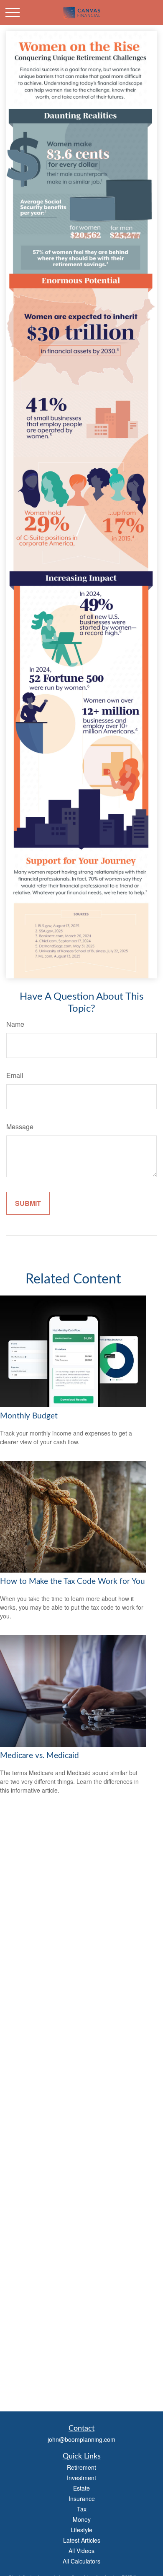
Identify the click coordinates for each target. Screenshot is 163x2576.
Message (20, 1127)
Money (82, 2519)
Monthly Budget (29, 1416)
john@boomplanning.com (81, 2439)
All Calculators (81, 2561)
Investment (81, 2478)
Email (15, 1075)
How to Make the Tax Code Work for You (73, 1582)
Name (15, 1024)
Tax (82, 2509)
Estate (81, 2488)
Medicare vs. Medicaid (39, 1756)
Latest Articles (82, 2540)
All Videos (81, 2551)
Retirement (81, 2467)
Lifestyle (81, 2530)
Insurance (82, 2498)
